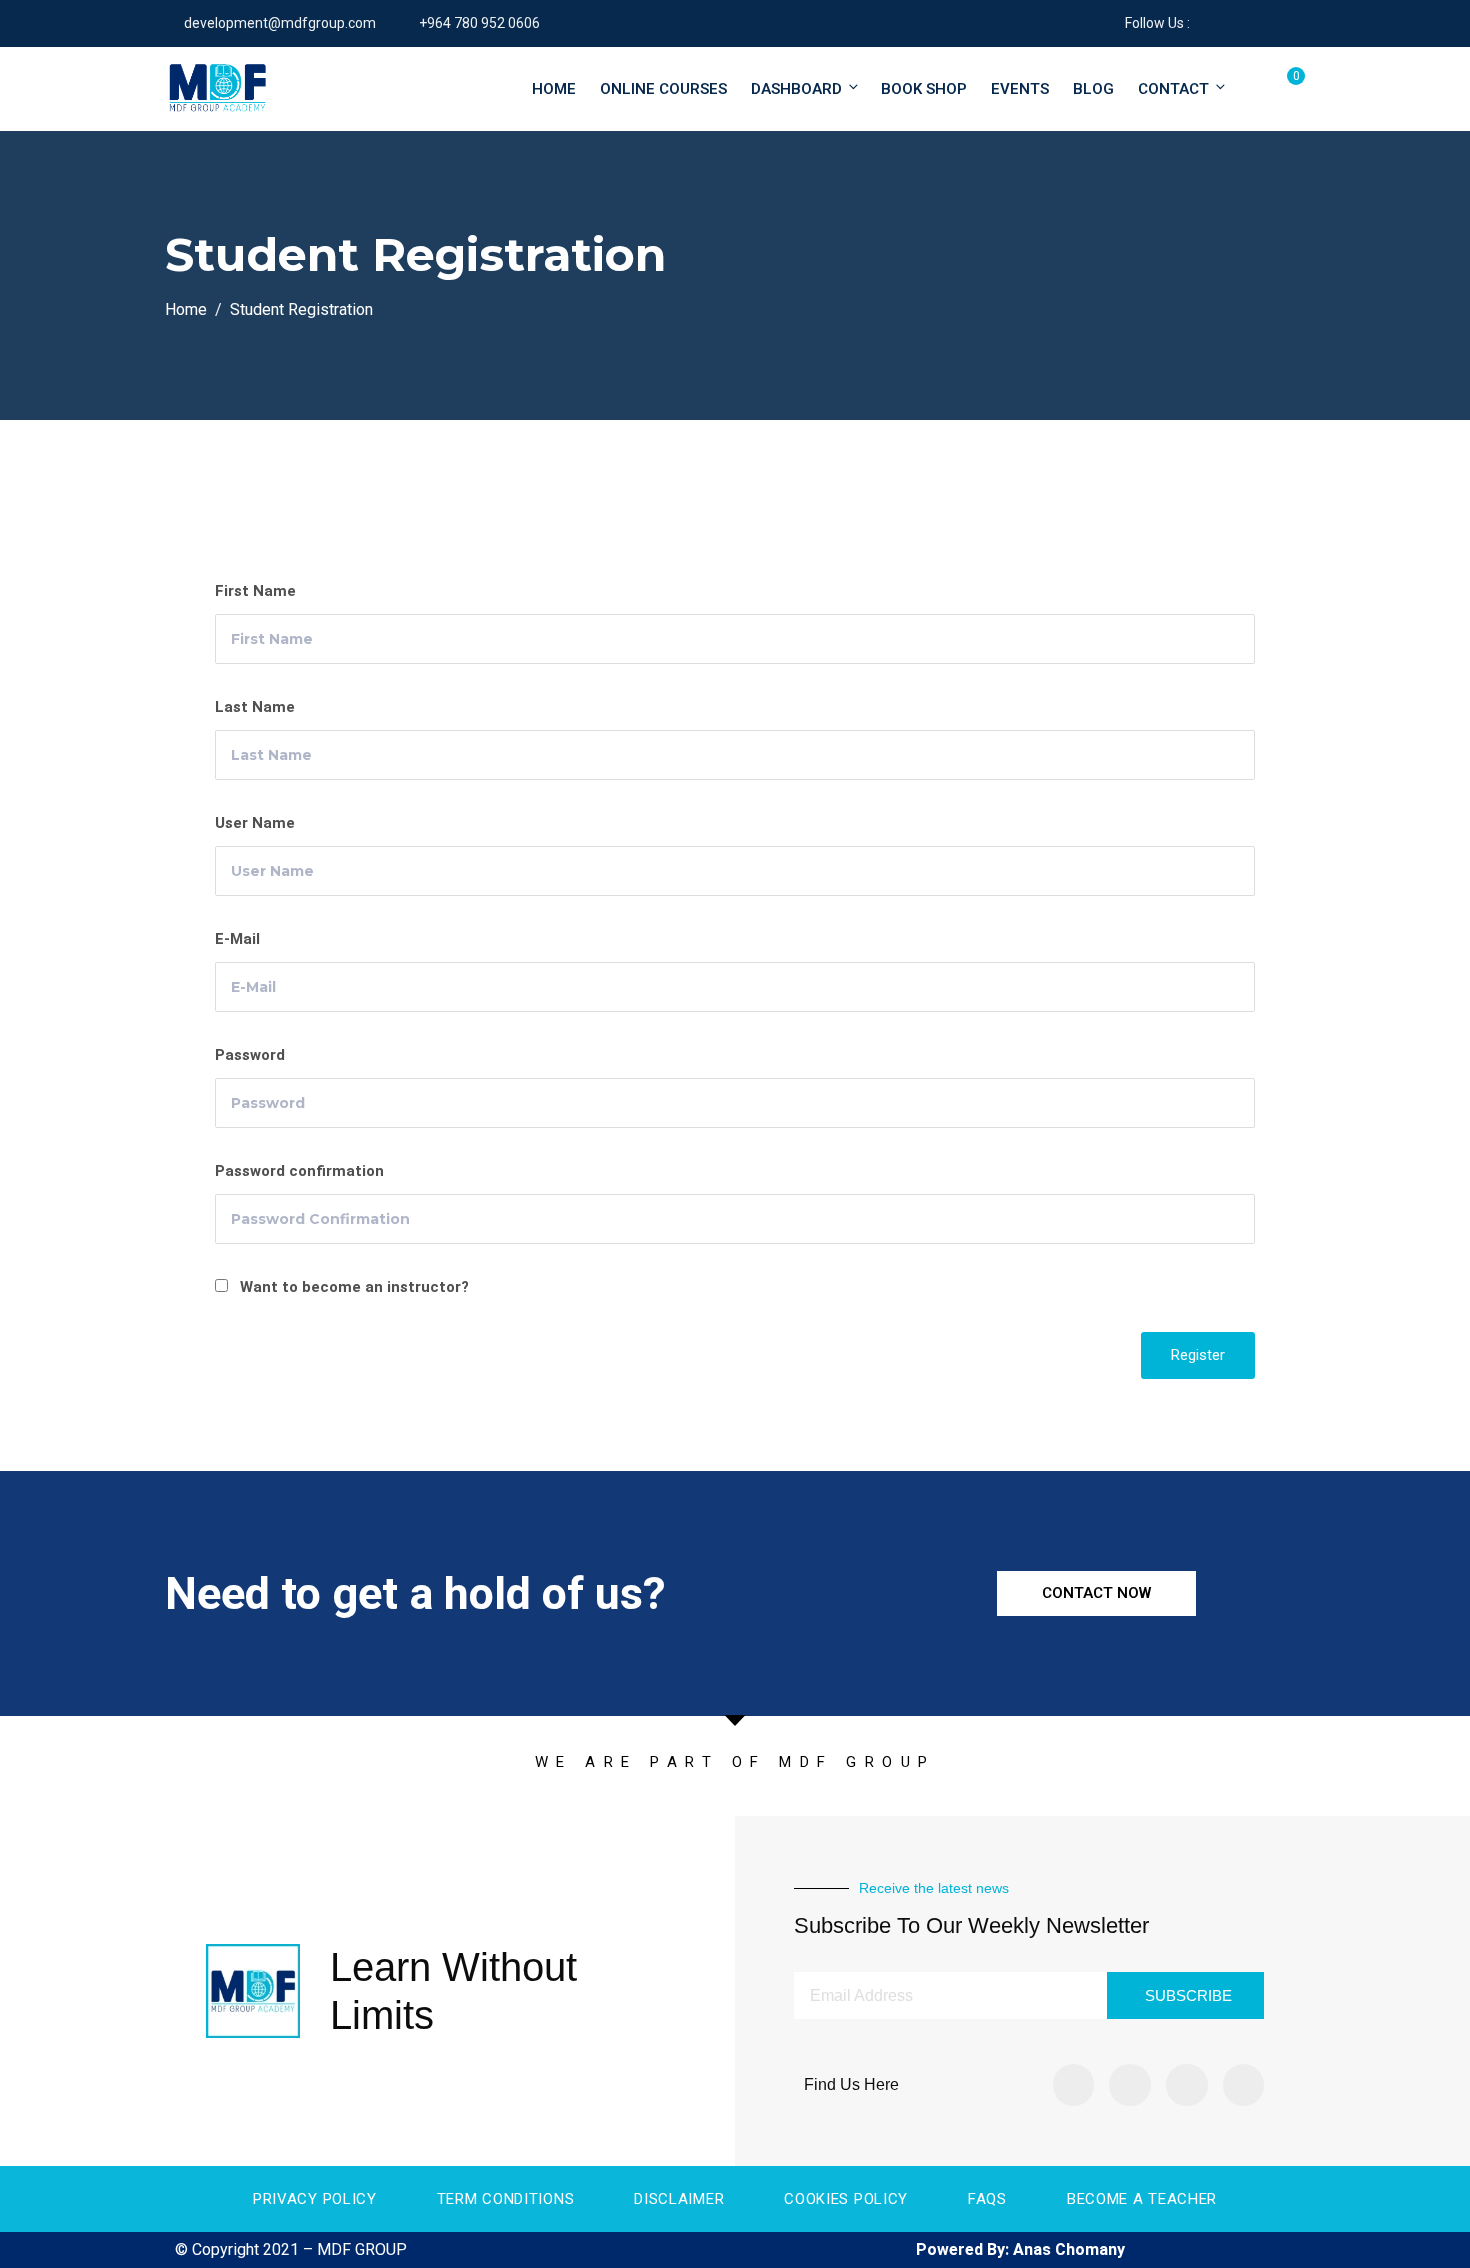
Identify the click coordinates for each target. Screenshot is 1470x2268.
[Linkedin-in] (1187, 2085)
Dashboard (796, 89)
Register (1198, 1355)
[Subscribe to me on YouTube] (1254, 23)
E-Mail (237, 939)
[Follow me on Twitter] (1229, 23)
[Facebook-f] (1074, 2085)
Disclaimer (679, 2199)
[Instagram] (1130, 2085)
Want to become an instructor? (352, 1287)
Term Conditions (506, 2199)
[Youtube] (1244, 2085)
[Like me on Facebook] (1204, 23)
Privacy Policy (315, 2199)
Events (1020, 89)
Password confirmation (299, 1171)
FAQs (987, 2199)
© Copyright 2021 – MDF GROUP (291, 2249)
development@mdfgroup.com (280, 23)
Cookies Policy (846, 2199)
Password (250, 1055)
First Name (255, 591)
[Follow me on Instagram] (1279, 23)
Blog (1093, 89)
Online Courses (663, 89)
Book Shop (924, 89)
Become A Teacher (1142, 2199)
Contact (1173, 89)
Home (554, 89)
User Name (255, 823)
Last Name (255, 707)
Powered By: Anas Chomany (1020, 2249)
